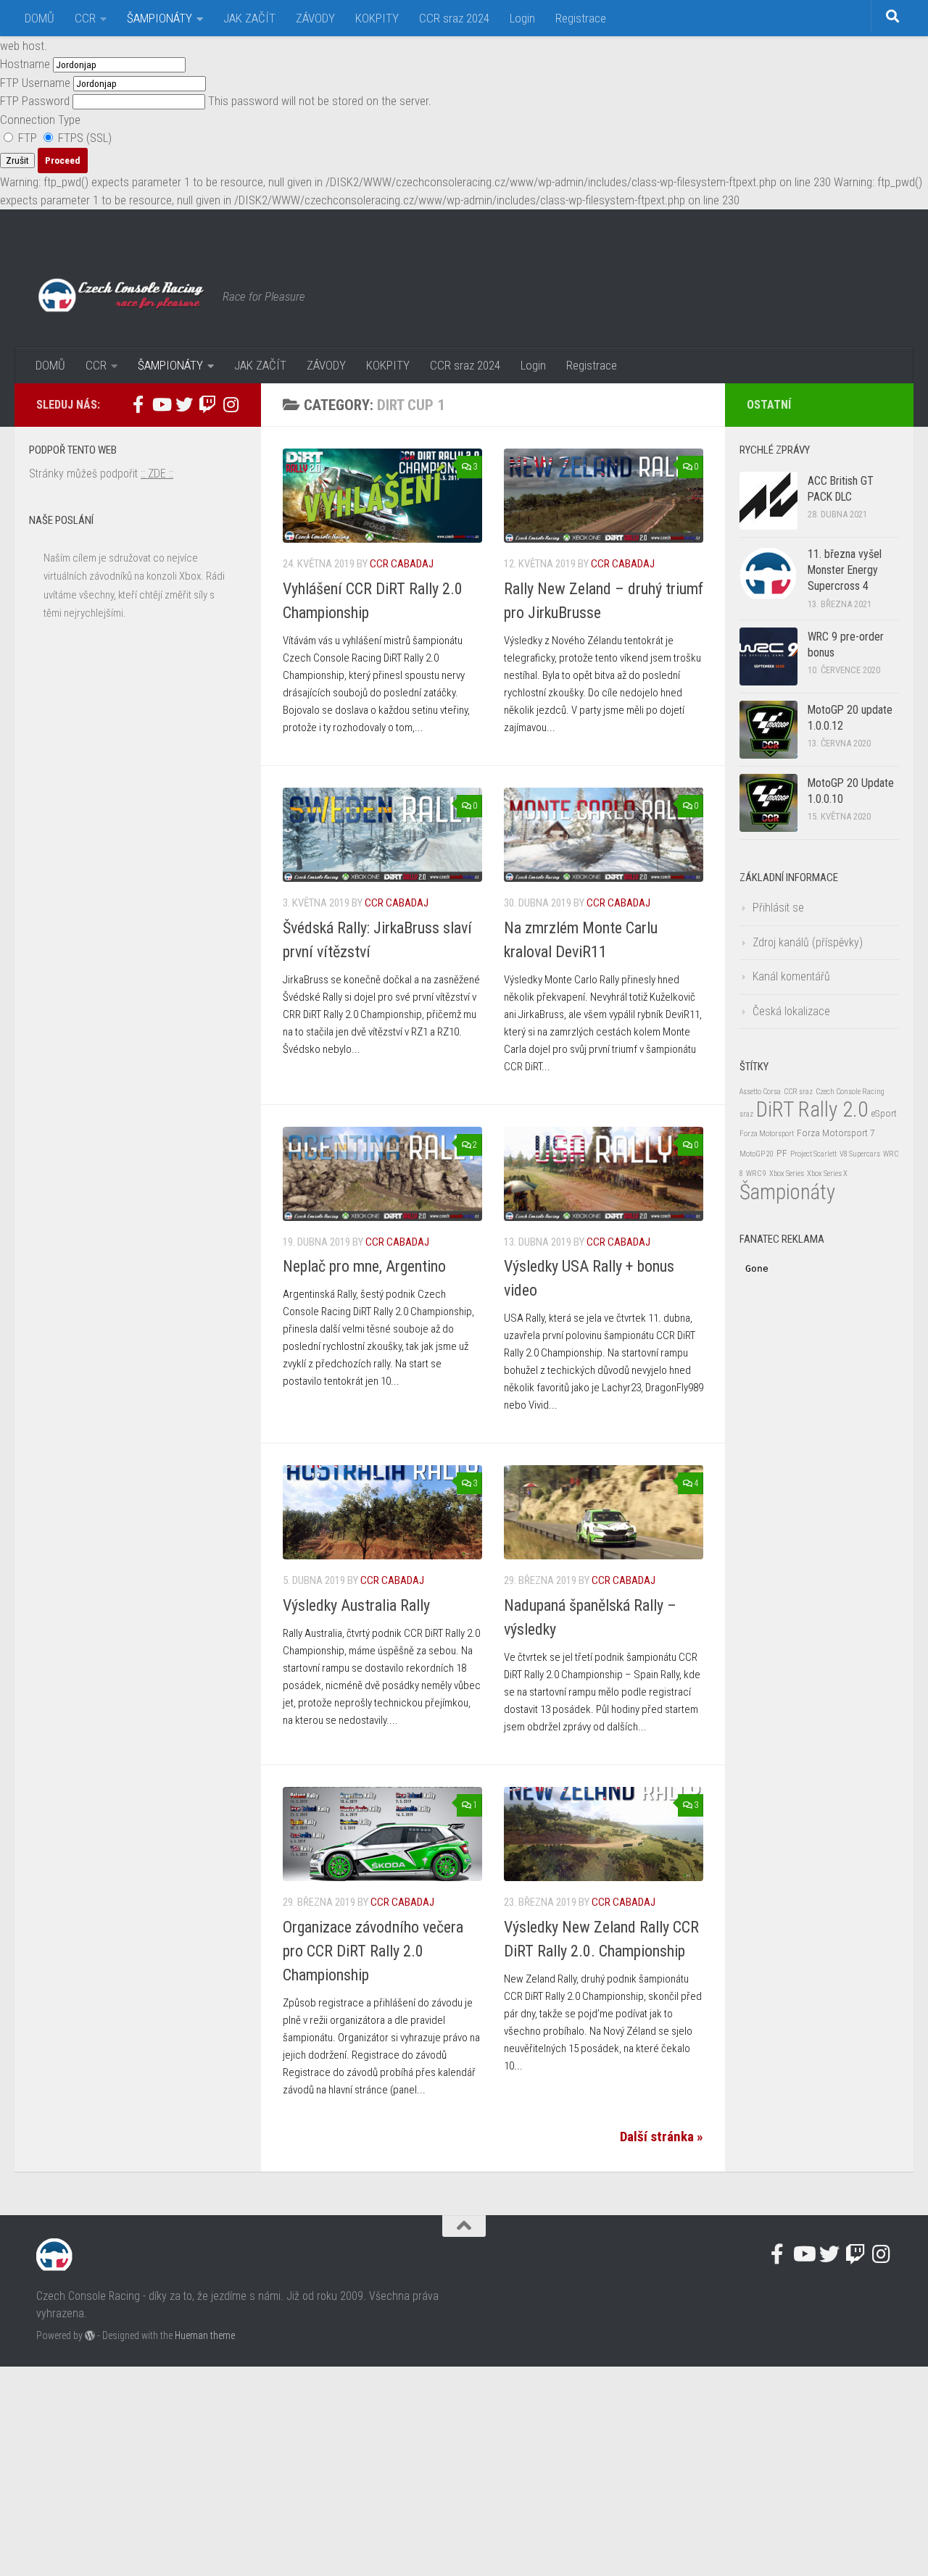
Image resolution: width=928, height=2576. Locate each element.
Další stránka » (662, 2137)
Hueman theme (205, 2335)
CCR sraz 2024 (454, 18)
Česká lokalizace (791, 1011)
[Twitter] (184, 404)
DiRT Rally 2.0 (812, 1109)
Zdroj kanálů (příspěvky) (808, 942)
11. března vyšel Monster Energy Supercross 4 (845, 570)
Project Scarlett (813, 1154)
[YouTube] (161, 404)
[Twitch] (207, 404)
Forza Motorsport (767, 1134)
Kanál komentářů (791, 976)
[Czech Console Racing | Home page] (122, 296)
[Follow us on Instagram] (231, 404)
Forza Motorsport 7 (836, 1133)
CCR (85, 18)
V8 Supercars (860, 1154)
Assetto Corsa (760, 1092)
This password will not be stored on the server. (216, 101)
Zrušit (17, 161)
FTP (28, 138)
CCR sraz (798, 1092)
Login (522, 18)
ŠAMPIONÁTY (159, 18)
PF (782, 1153)
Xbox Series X (827, 1174)
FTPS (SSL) (83, 138)
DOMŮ (40, 18)
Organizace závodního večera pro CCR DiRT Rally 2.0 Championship (373, 1951)
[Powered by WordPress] (90, 2335)
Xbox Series (787, 1174)
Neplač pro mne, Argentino (364, 1266)
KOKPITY (377, 18)
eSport (884, 1113)
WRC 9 (756, 1174)
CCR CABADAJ (402, 564)
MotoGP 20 (757, 1154)
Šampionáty (787, 1192)
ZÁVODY (315, 18)
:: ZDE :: (157, 474)
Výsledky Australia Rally (356, 1605)
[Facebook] (138, 404)
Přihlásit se (778, 908)
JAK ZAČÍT (249, 18)
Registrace (581, 18)
